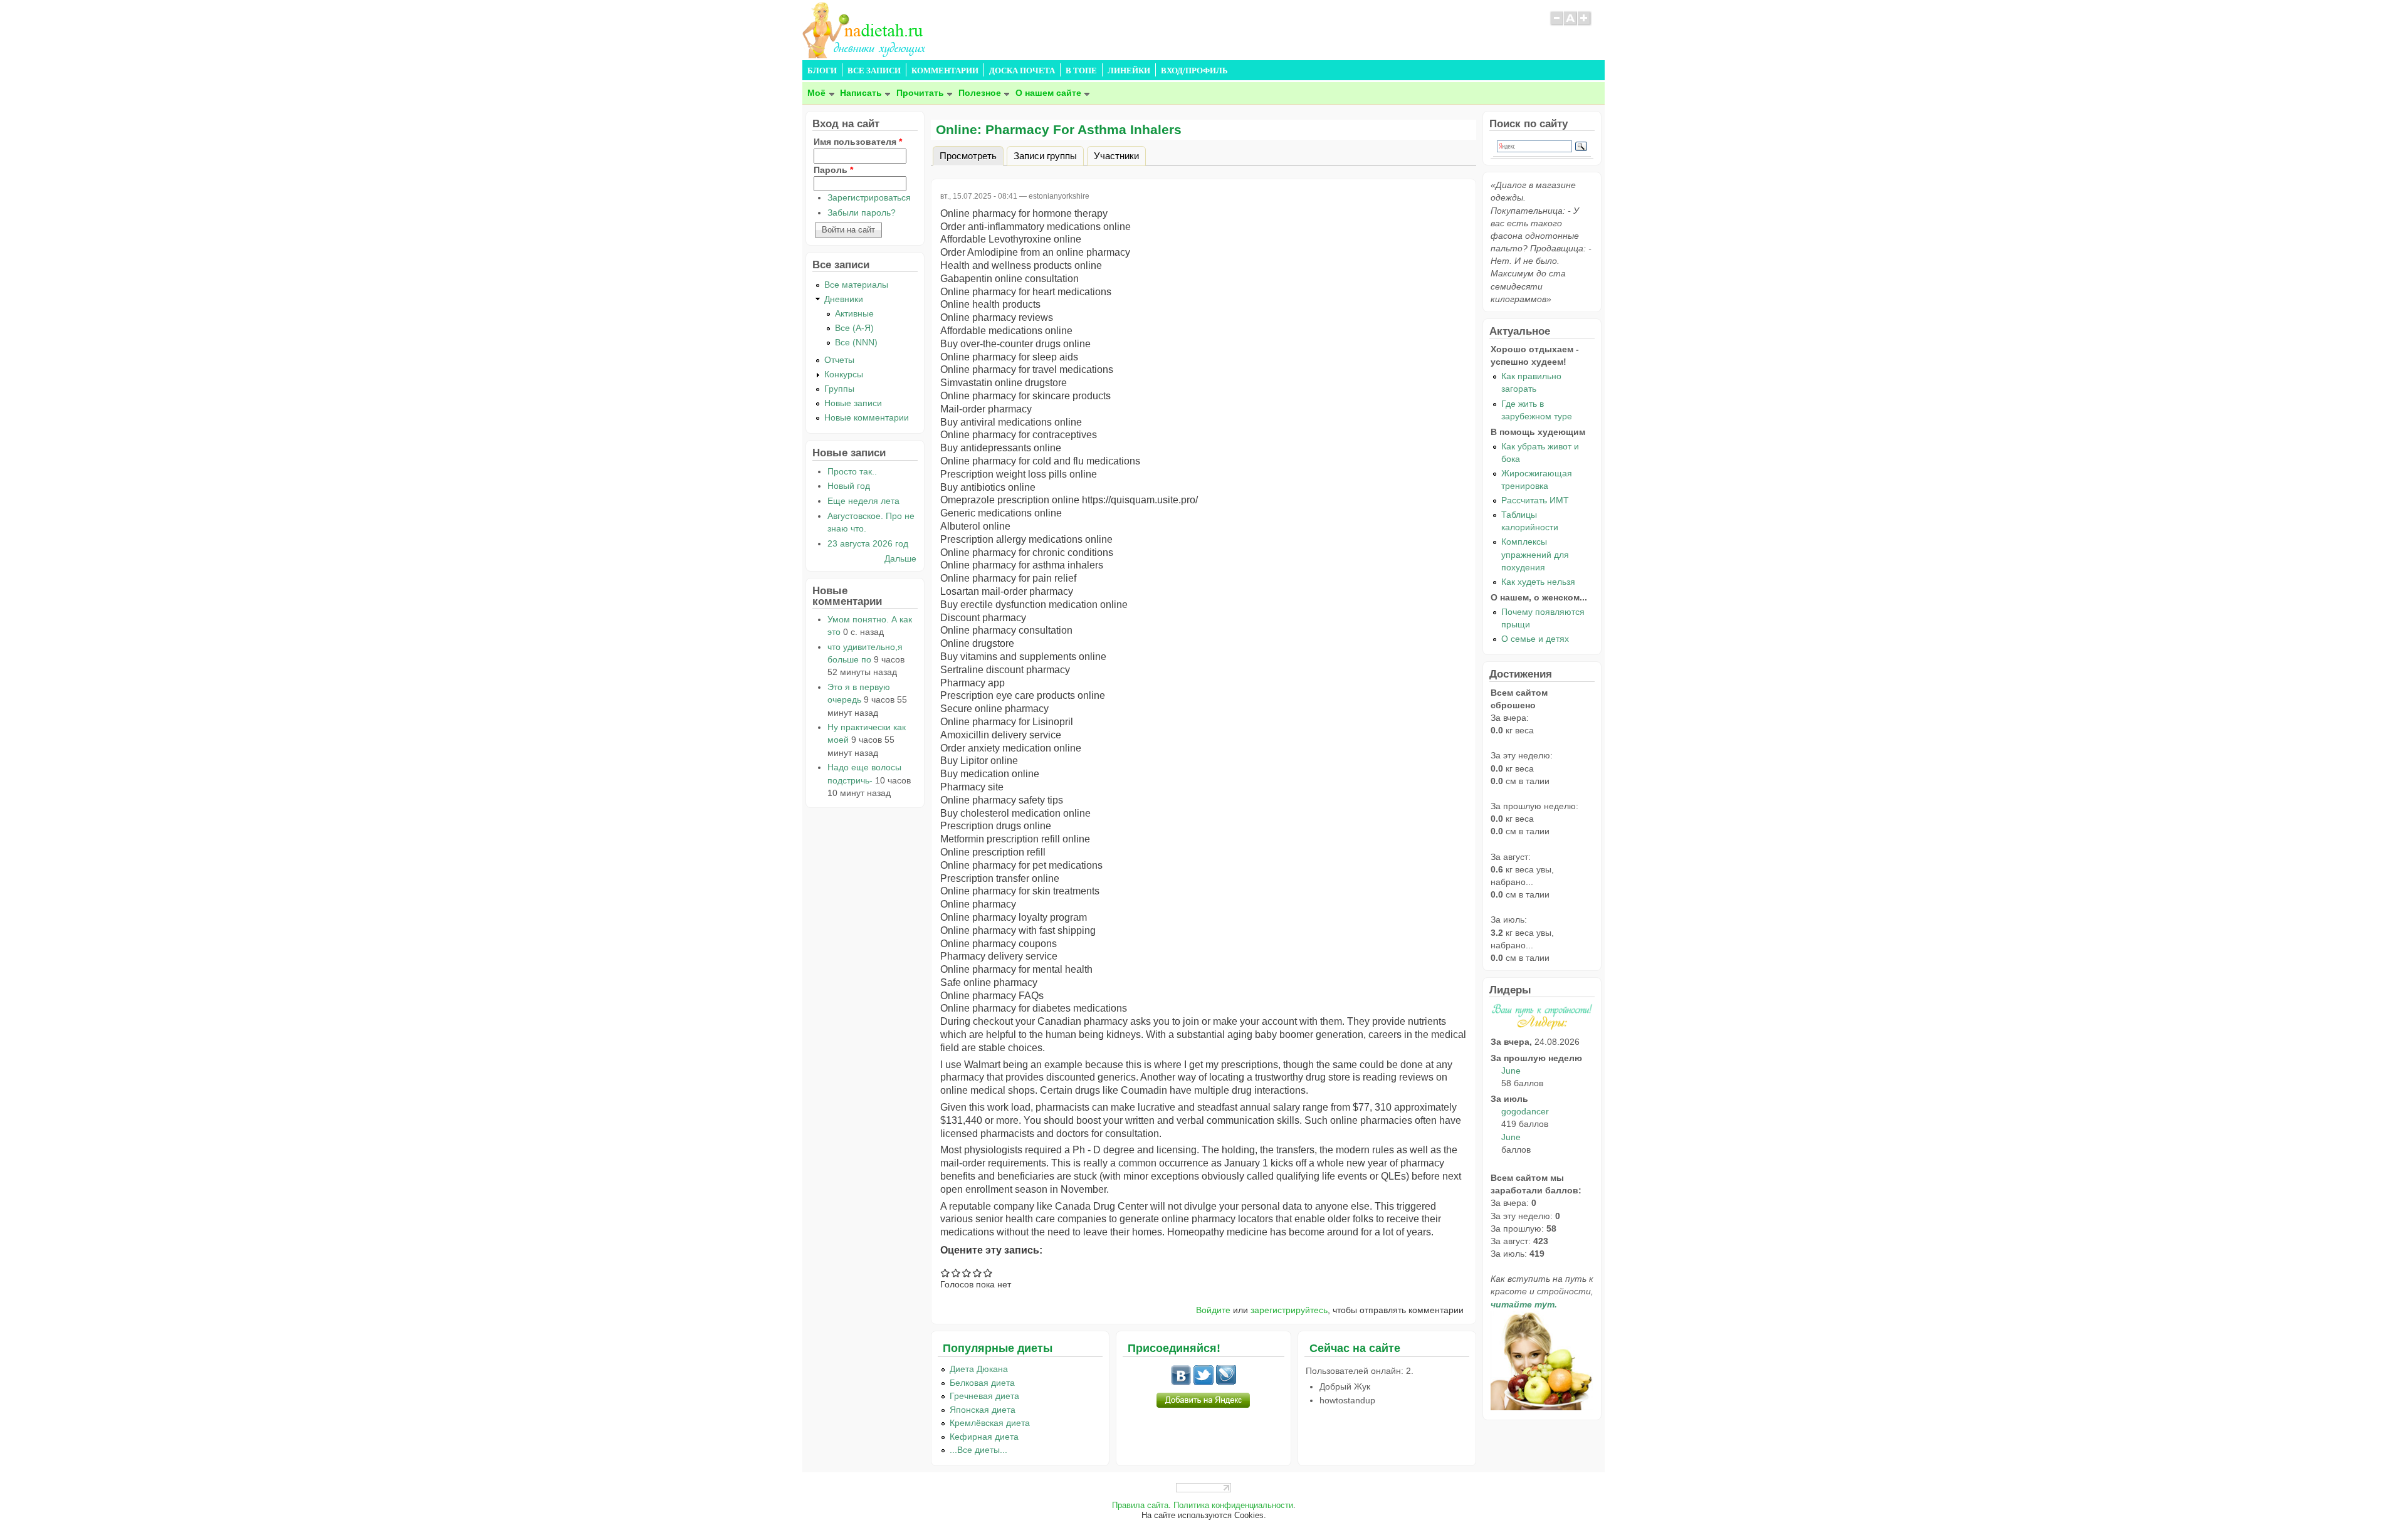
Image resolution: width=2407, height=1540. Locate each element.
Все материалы (856, 285)
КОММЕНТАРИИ (945, 71)
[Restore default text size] (1571, 24)
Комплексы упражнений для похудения (1535, 554)
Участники (1116, 155)
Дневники (844, 299)
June (1511, 1071)
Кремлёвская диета (990, 1423)
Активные (854, 313)
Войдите (1213, 1310)
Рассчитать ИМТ (1535, 500)
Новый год (849, 486)
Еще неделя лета (863, 501)
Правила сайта (1140, 1506)
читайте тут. (1524, 1304)
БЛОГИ (822, 71)
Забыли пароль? (862, 212)
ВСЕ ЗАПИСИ (874, 71)
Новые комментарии (867, 417)
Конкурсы (844, 374)
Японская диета (983, 1410)
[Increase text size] (1585, 24)
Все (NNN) (856, 342)
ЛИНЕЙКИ (1129, 71)
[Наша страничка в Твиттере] (1203, 1382)
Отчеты (839, 360)
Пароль (833, 170)
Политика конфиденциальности (1233, 1506)
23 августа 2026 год (868, 543)
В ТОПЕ (1081, 71)
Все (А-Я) (854, 328)
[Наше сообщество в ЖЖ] (1226, 1382)
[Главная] (865, 55)
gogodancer (1525, 1111)
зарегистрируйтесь (1289, 1310)
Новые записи (853, 403)
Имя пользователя (858, 142)
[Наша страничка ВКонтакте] (1181, 1382)
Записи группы (1045, 155)
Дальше (900, 558)
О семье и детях (1535, 639)
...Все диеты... (978, 1450)
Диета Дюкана (979, 1369)
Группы (839, 389)
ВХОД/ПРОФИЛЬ (1194, 71)
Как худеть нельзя (1538, 582)
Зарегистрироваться (869, 197)
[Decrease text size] (1556, 24)
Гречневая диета (984, 1396)
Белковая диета (982, 1383)
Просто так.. (852, 471)
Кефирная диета (984, 1437)
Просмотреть (972, 155)
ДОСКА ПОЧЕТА (1022, 71)
